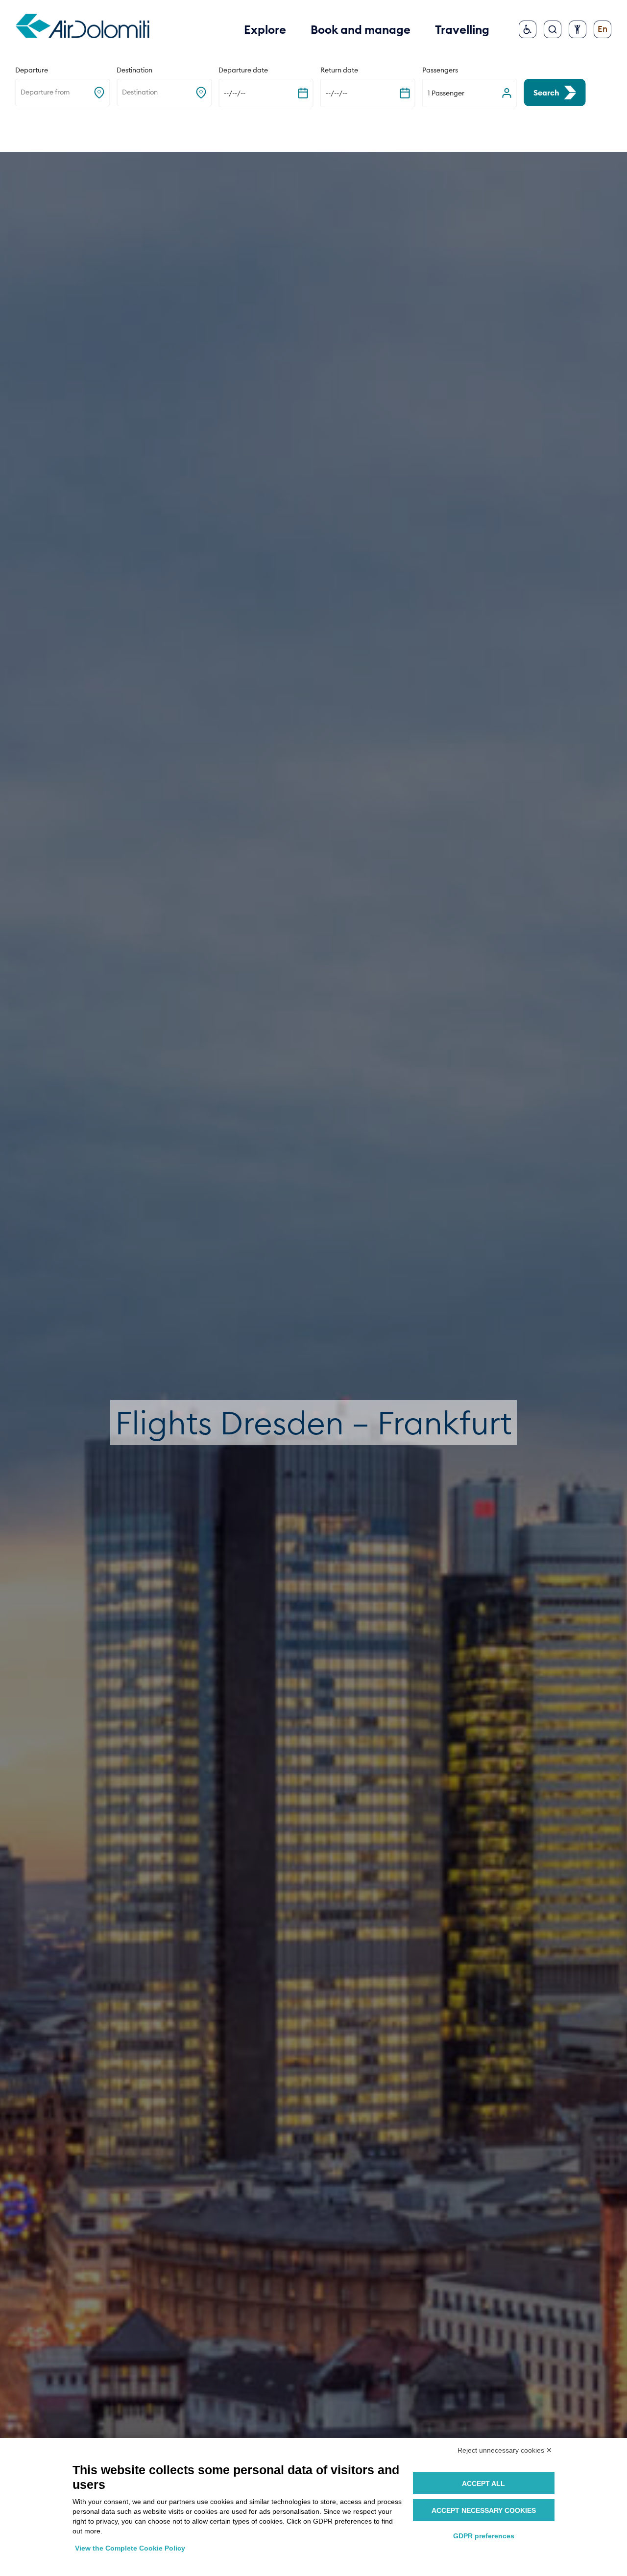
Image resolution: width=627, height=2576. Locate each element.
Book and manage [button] (361, 29)
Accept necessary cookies (484, 2510)
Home (26, 129)
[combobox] (21, 93)
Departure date (243, 70)
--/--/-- (235, 93)
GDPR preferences (484, 2536)
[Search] (553, 29)
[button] (470, 93)
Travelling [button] (462, 29)
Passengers (440, 70)
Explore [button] (265, 29)
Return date (339, 70)
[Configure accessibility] (578, 29)
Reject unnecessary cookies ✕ (505, 2450)
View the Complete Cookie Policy (130, 2548)
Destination (134, 70)
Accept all (483, 2483)
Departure (32, 70)
